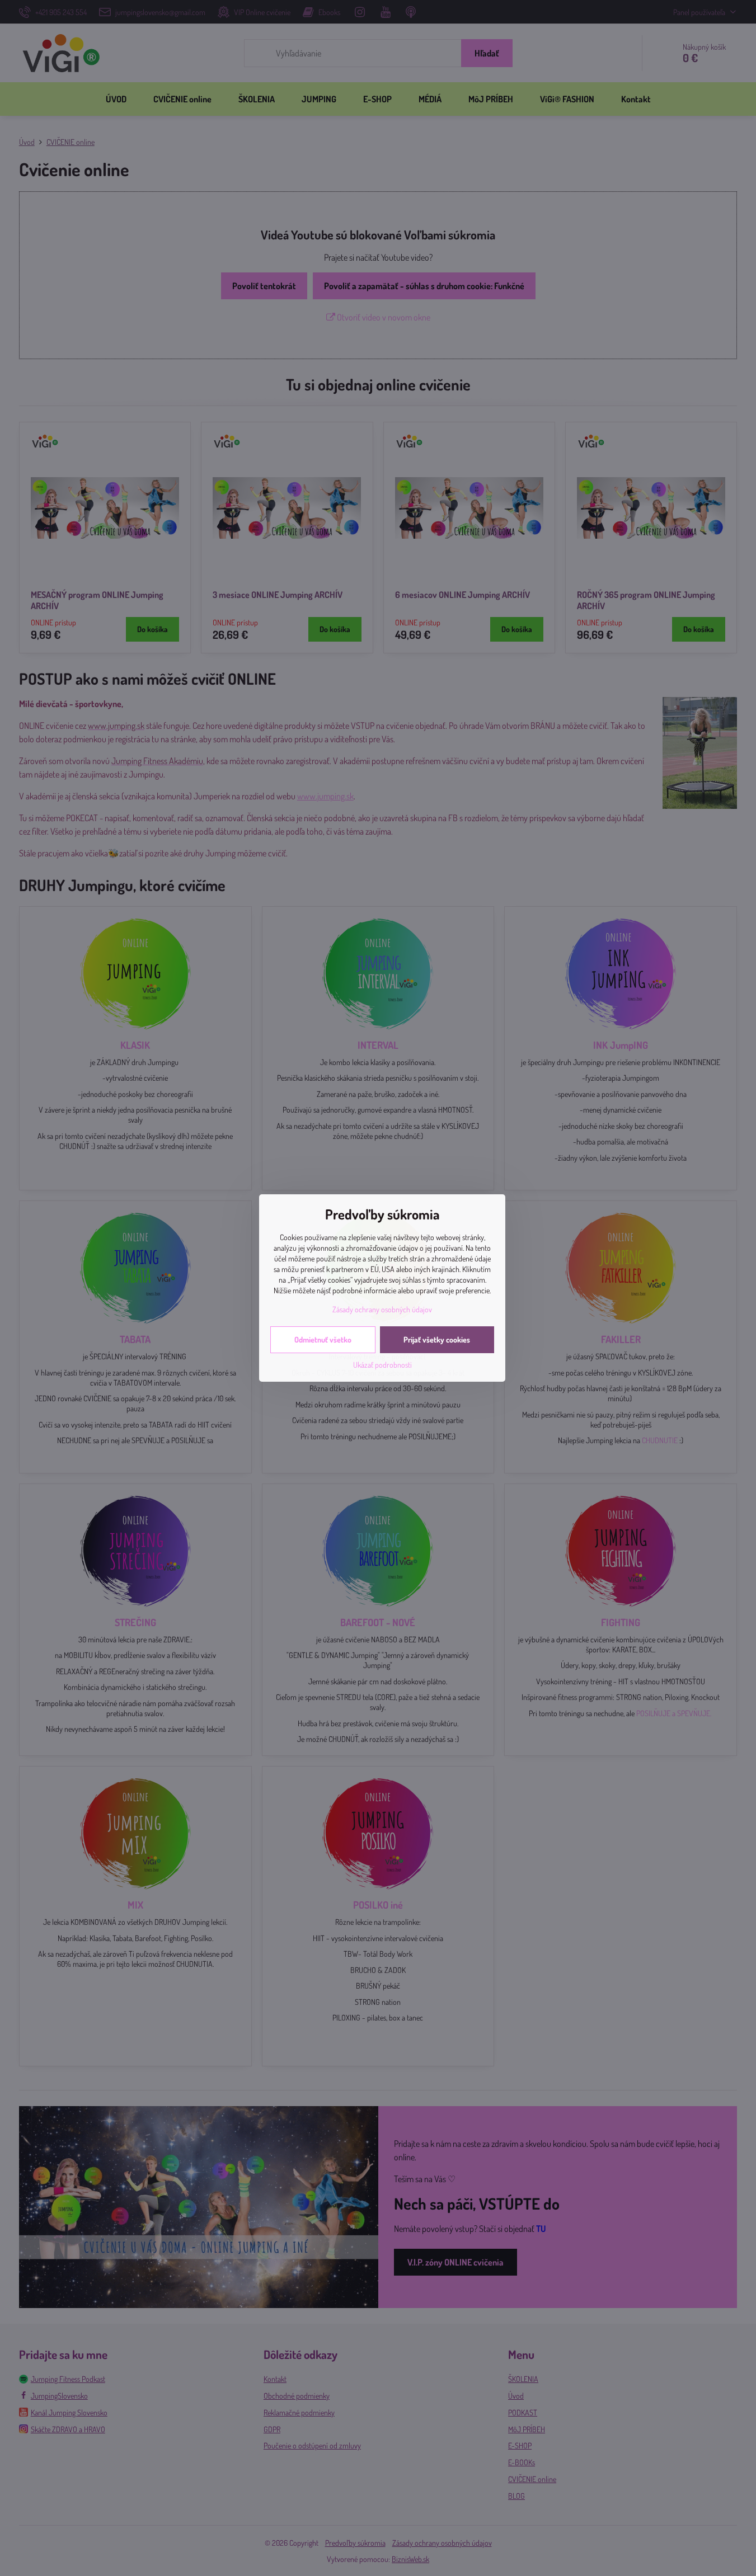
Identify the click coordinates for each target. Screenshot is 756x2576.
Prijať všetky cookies (437, 1339)
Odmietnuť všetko (323, 1339)
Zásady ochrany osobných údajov (382, 1309)
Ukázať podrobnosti (382, 1365)
